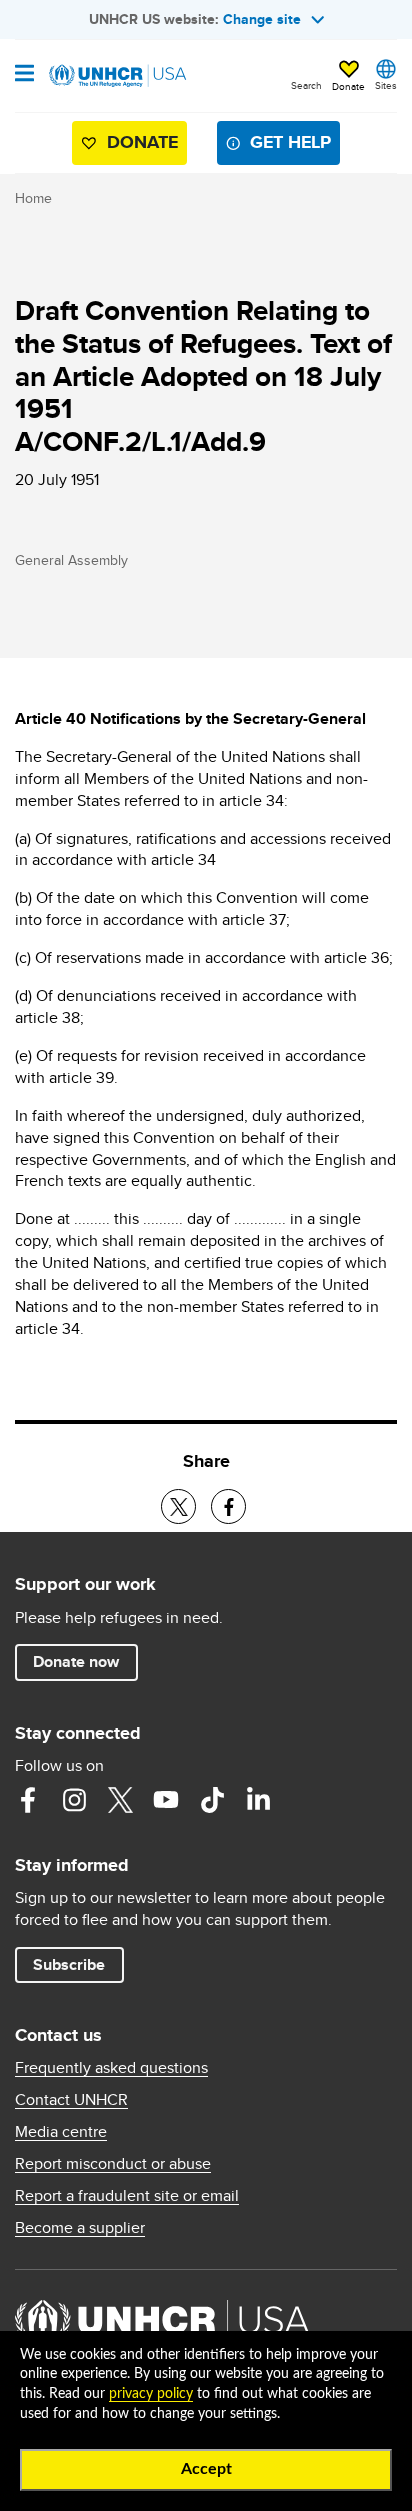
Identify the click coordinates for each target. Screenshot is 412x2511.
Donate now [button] (76, 1661)
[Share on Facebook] (228, 1506)
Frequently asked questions (111, 2068)
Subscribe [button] (69, 1964)
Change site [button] (262, 19)
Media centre (61, 2132)
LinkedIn (258, 1800)
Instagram (74, 1800)
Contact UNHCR (71, 2100)
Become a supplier (80, 2228)
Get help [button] (290, 142)
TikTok (212, 1800)
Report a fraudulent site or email (127, 2196)
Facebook (28, 1800)
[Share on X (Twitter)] (178, 1506)
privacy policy (151, 2394)
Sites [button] (386, 85)
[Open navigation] (24, 75)
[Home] (117, 76)
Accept (206, 2469)
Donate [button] (348, 86)
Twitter (120, 1800)
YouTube (166, 1800)
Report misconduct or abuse (113, 2164)
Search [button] (306, 85)
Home (33, 198)
